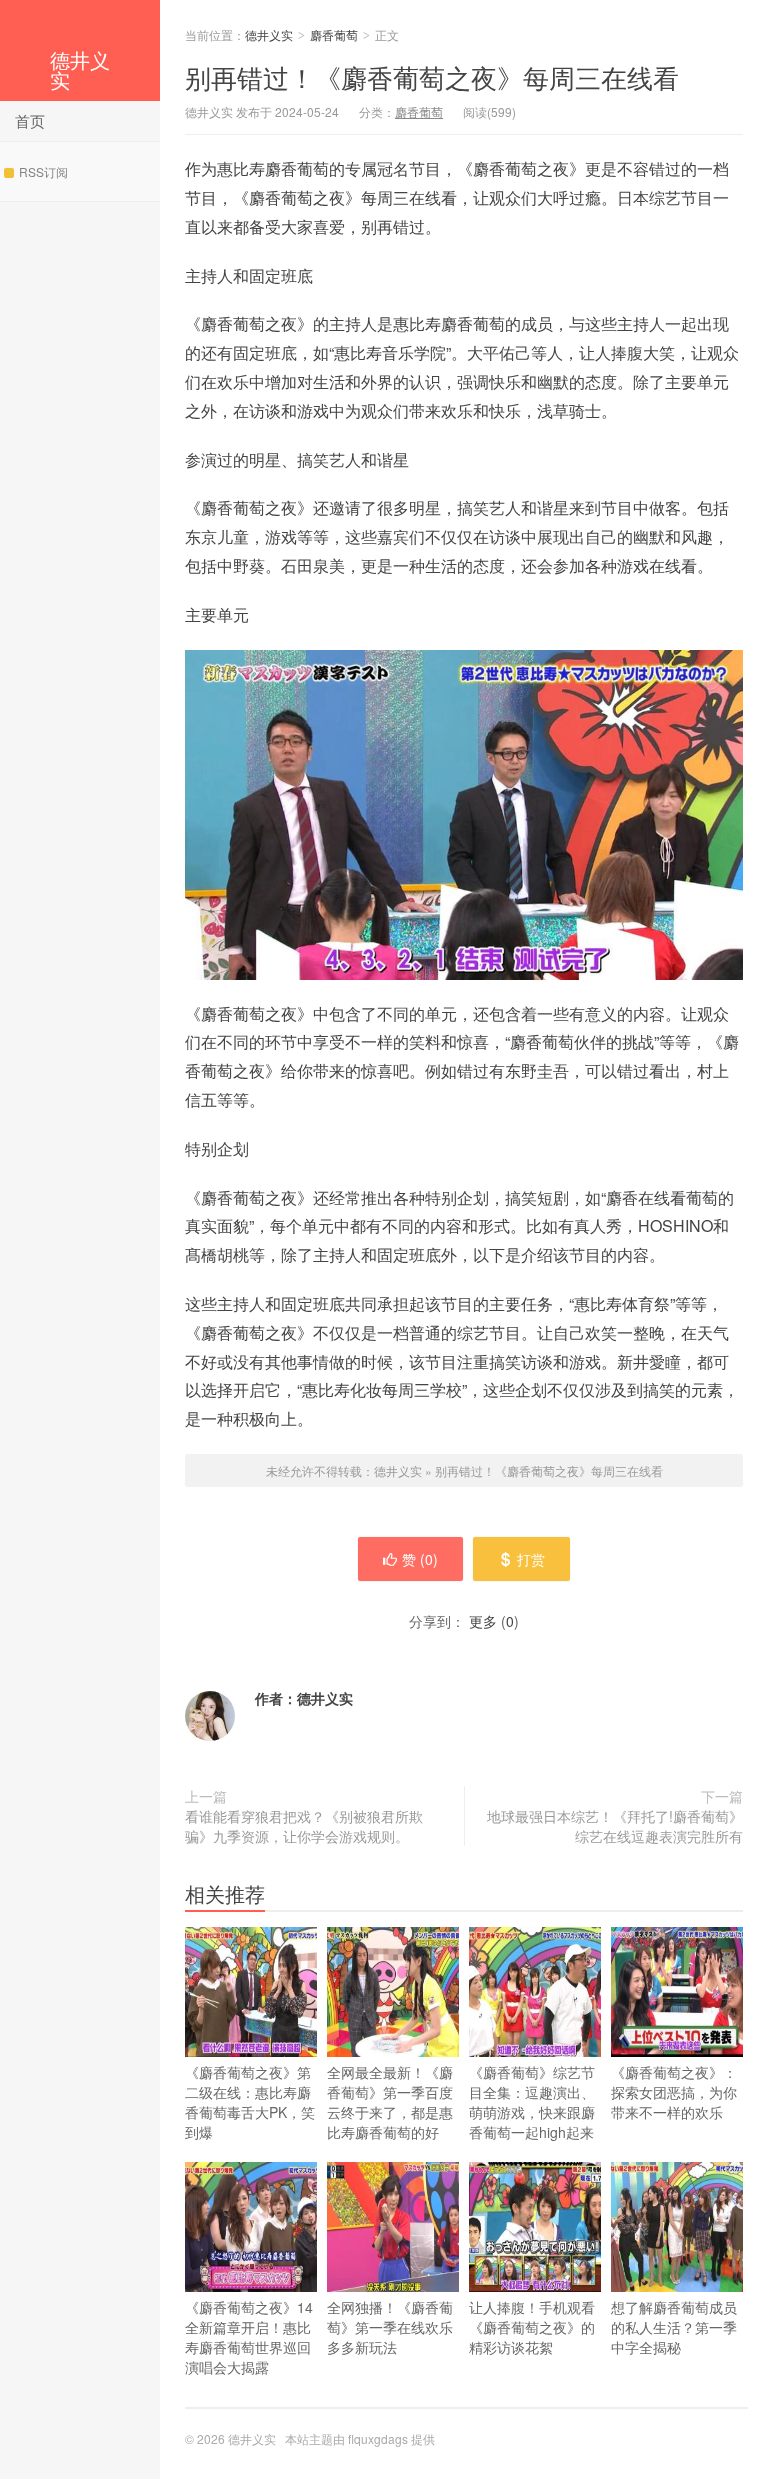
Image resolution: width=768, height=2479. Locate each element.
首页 (30, 120)
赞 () (420, 1559)
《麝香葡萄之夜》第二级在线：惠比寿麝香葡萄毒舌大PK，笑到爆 (250, 2102)
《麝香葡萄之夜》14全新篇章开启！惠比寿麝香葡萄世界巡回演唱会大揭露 (249, 2337)
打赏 (531, 1559)
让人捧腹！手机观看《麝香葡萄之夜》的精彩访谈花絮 (532, 2327)
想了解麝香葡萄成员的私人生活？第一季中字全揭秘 (674, 2327)
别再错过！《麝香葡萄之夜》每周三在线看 (432, 76)
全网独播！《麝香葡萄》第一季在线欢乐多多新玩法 (390, 2327)
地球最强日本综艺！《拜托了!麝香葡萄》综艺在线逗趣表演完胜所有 (615, 1826)
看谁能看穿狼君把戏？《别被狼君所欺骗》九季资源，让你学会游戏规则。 (304, 1826)
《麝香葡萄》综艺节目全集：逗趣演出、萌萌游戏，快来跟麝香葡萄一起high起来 (532, 2102)
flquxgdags (378, 2438)
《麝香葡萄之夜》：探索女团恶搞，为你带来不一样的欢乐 (674, 2092)
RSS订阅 (43, 171)
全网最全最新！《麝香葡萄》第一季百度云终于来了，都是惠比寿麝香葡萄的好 (390, 2102)
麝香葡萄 (334, 34)
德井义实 (80, 69)
